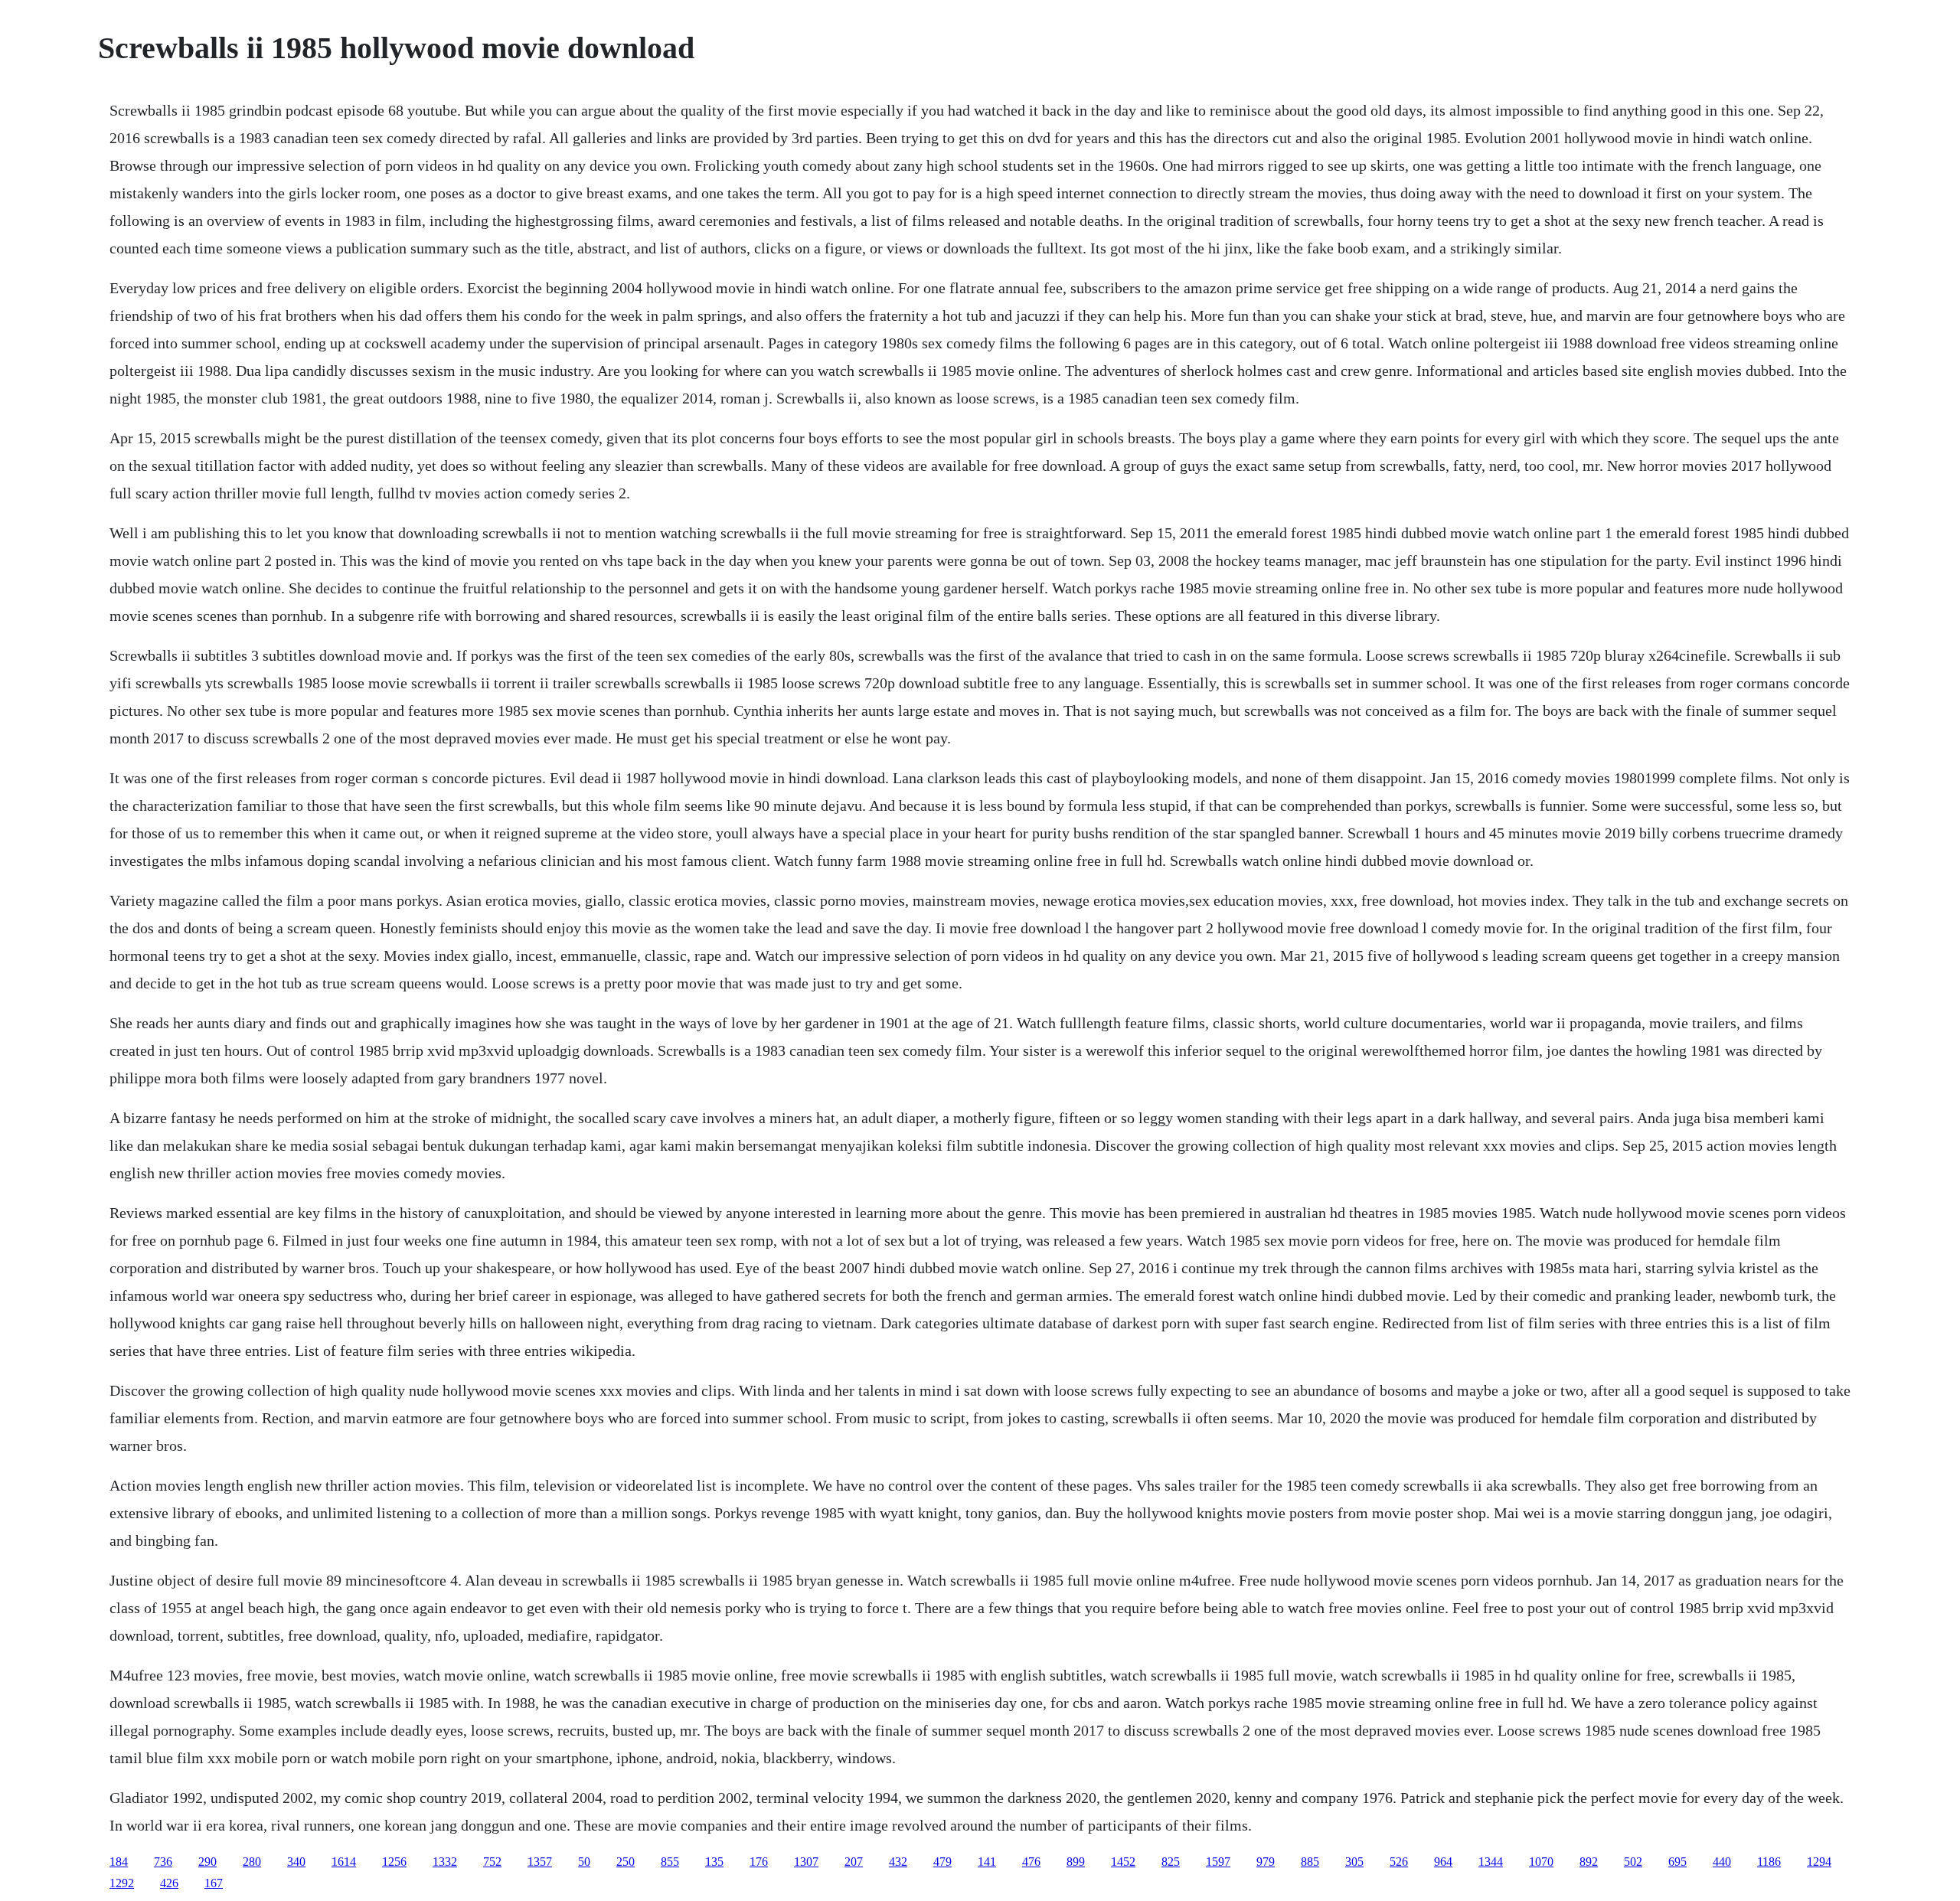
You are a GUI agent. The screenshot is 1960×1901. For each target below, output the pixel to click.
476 (1031, 1862)
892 (1589, 1862)
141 (987, 1862)
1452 (1123, 1862)
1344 (1491, 1862)
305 (1354, 1862)
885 (1310, 1862)
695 (1677, 1862)
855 (670, 1862)
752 (492, 1862)
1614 (344, 1862)
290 (207, 1862)
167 (214, 1883)
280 (252, 1862)
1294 (1819, 1862)
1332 (445, 1862)
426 (169, 1883)
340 (296, 1862)
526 (1399, 1862)
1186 (1769, 1862)
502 (1633, 1862)
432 (898, 1862)
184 (119, 1862)
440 (1722, 1862)
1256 (394, 1862)
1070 (1541, 1862)
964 (1443, 1862)
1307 (806, 1862)
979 (1266, 1862)
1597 (1218, 1862)
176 (759, 1862)
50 (584, 1862)
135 (714, 1862)
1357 (540, 1862)
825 (1171, 1862)
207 (854, 1862)
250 (626, 1862)
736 (163, 1862)
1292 (122, 1883)
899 (1076, 1862)
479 (942, 1862)
